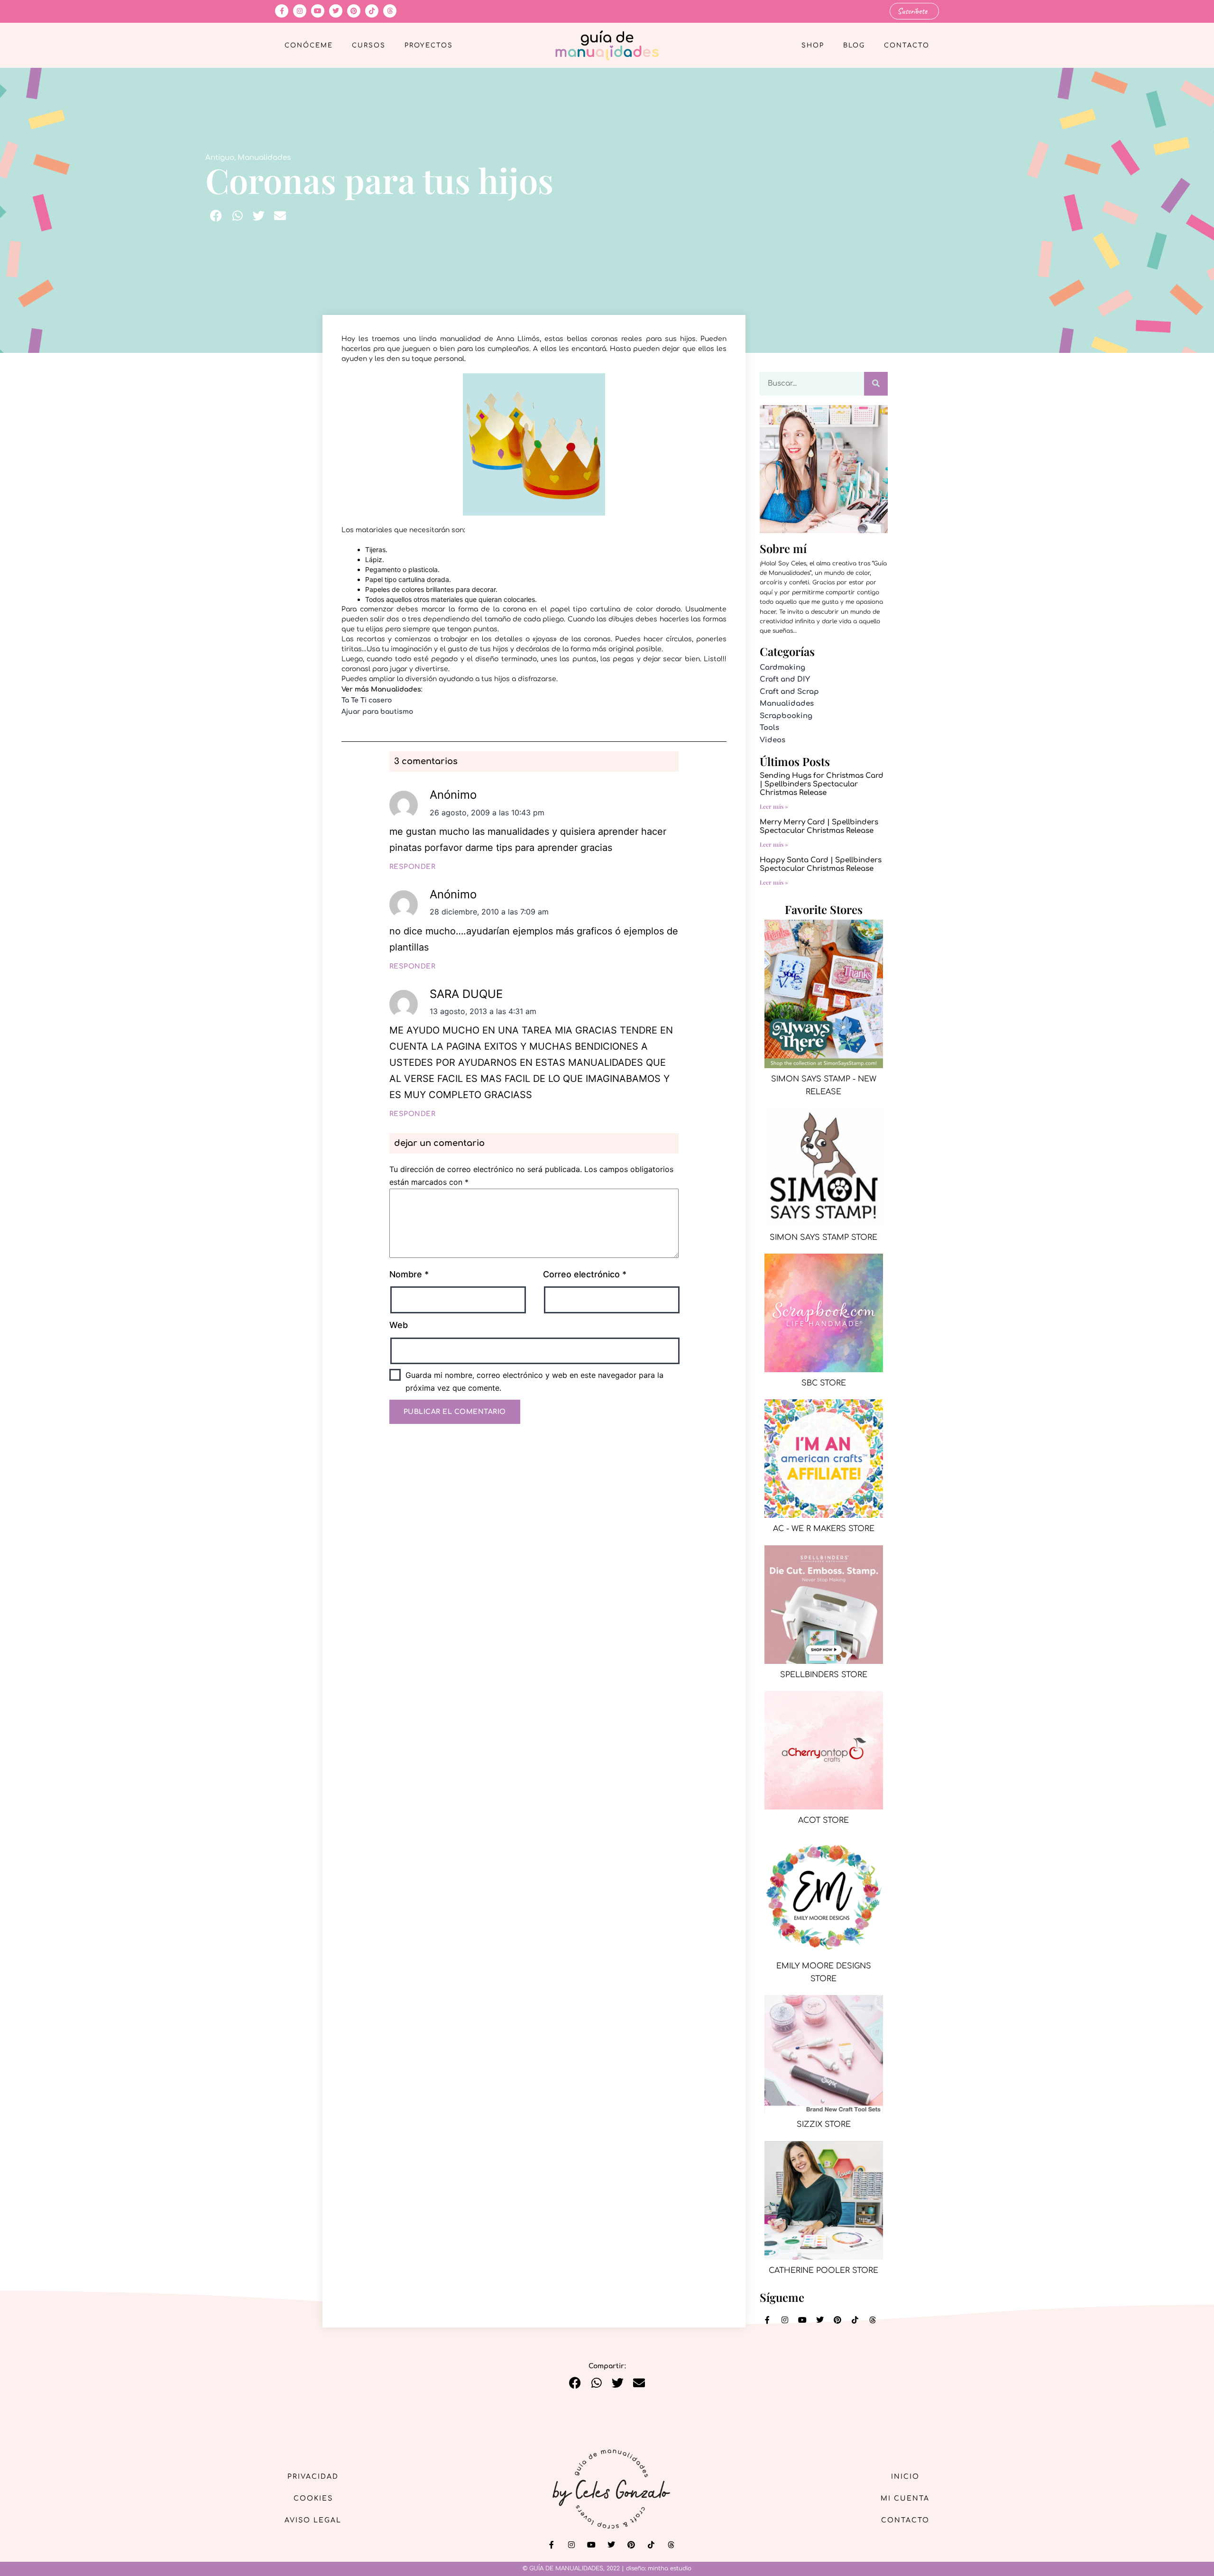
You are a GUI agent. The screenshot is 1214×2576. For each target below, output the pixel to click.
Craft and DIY (785, 679)
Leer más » (774, 806)
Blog (854, 46)
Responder (413, 867)
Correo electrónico (585, 1274)
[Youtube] (318, 11)
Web (399, 1325)
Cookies (313, 2498)
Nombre (409, 1274)
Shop (813, 46)
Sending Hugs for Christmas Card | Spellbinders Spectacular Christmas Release (822, 784)
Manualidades (264, 158)
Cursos (369, 46)
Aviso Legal (313, 2520)
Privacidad (313, 2477)
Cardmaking (782, 668)
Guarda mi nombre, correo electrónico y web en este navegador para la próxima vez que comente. (534, 1381)
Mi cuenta (905, 2498)
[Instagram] (300, 11)
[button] (216, 216)
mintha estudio (670, 2568)
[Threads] (390, 11)
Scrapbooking (786, 716)
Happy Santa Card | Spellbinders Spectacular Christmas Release (821, 864)
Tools (769, 728)
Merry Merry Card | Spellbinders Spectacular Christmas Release (819, 826)
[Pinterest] (354, 11)
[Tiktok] (372, 11)
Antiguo (220, 158)
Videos (773, 740)
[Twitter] (336, 11)
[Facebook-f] (282, 11)
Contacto (907, 46)
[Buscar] (876, 384)
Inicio (905, 2477)
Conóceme (309, 46)
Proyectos (429, 46)
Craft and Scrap (789, 692)
